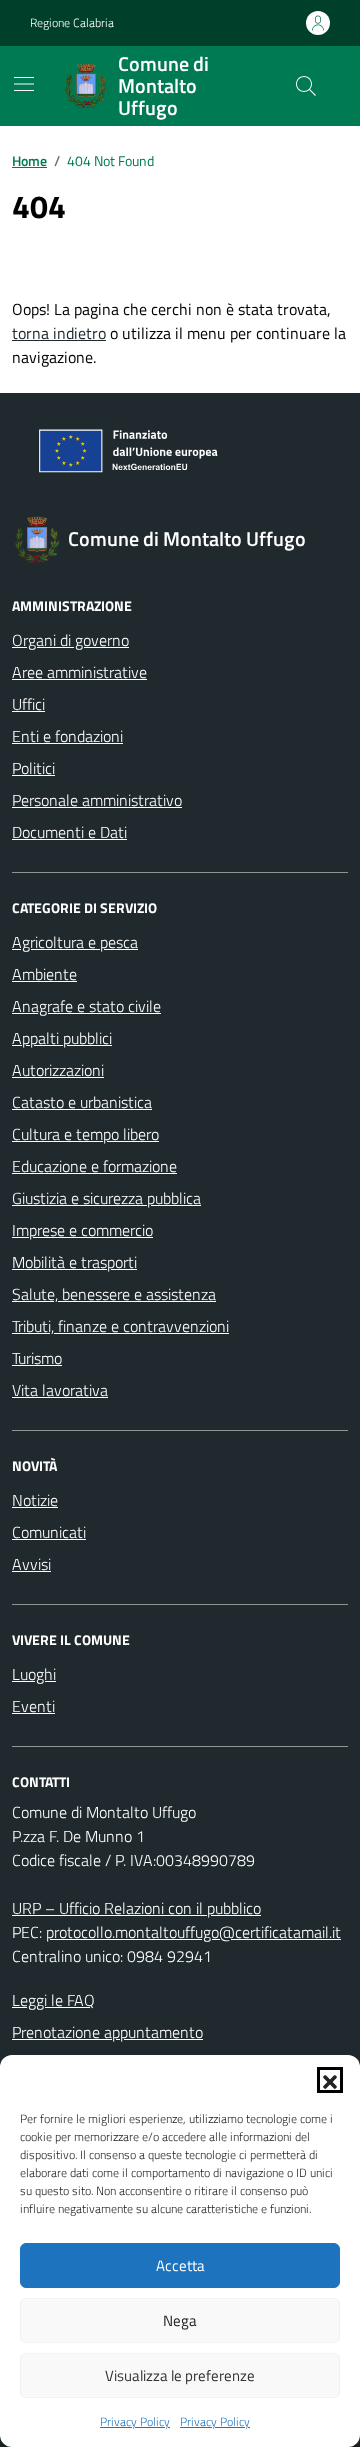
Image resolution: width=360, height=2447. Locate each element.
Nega (180, 2320)
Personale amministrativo (97, 800)
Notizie (35, 1500)
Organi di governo (70, 640)
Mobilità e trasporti (74, 1262)
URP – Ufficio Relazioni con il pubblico (136, 1908)
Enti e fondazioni (67, 736)
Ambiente (44, 974)
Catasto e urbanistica (82, 1102)
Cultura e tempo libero (85, 1134)
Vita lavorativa (60, 1390)
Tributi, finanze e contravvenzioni (120, 1326)
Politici (33, 768)
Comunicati (49, 1532)
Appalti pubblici (62, 1038)
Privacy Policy (135, 2422)
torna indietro (59, 333)
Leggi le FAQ (53, 2000)
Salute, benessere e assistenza (114, 1294)
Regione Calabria (72, 23)
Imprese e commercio (82, 1230)
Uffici (28, 704)
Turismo (37, 1358)
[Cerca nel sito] (306, 86)
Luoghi (34, 1674)
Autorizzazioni (58, 1070)
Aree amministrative (79, 672)
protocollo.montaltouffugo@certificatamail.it (193, 1932)
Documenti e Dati (69, 832)
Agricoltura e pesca (75, 942)
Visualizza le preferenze (180, 2375)
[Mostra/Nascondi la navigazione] (24, 84)
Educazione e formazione (94, 1166)
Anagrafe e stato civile (86, 1006)
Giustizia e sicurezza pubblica (106, 1198)
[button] (330, 2080)
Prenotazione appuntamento (107, 2032)
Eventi (33, 1706)
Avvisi (31, 1564)
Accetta (180, 2265)
